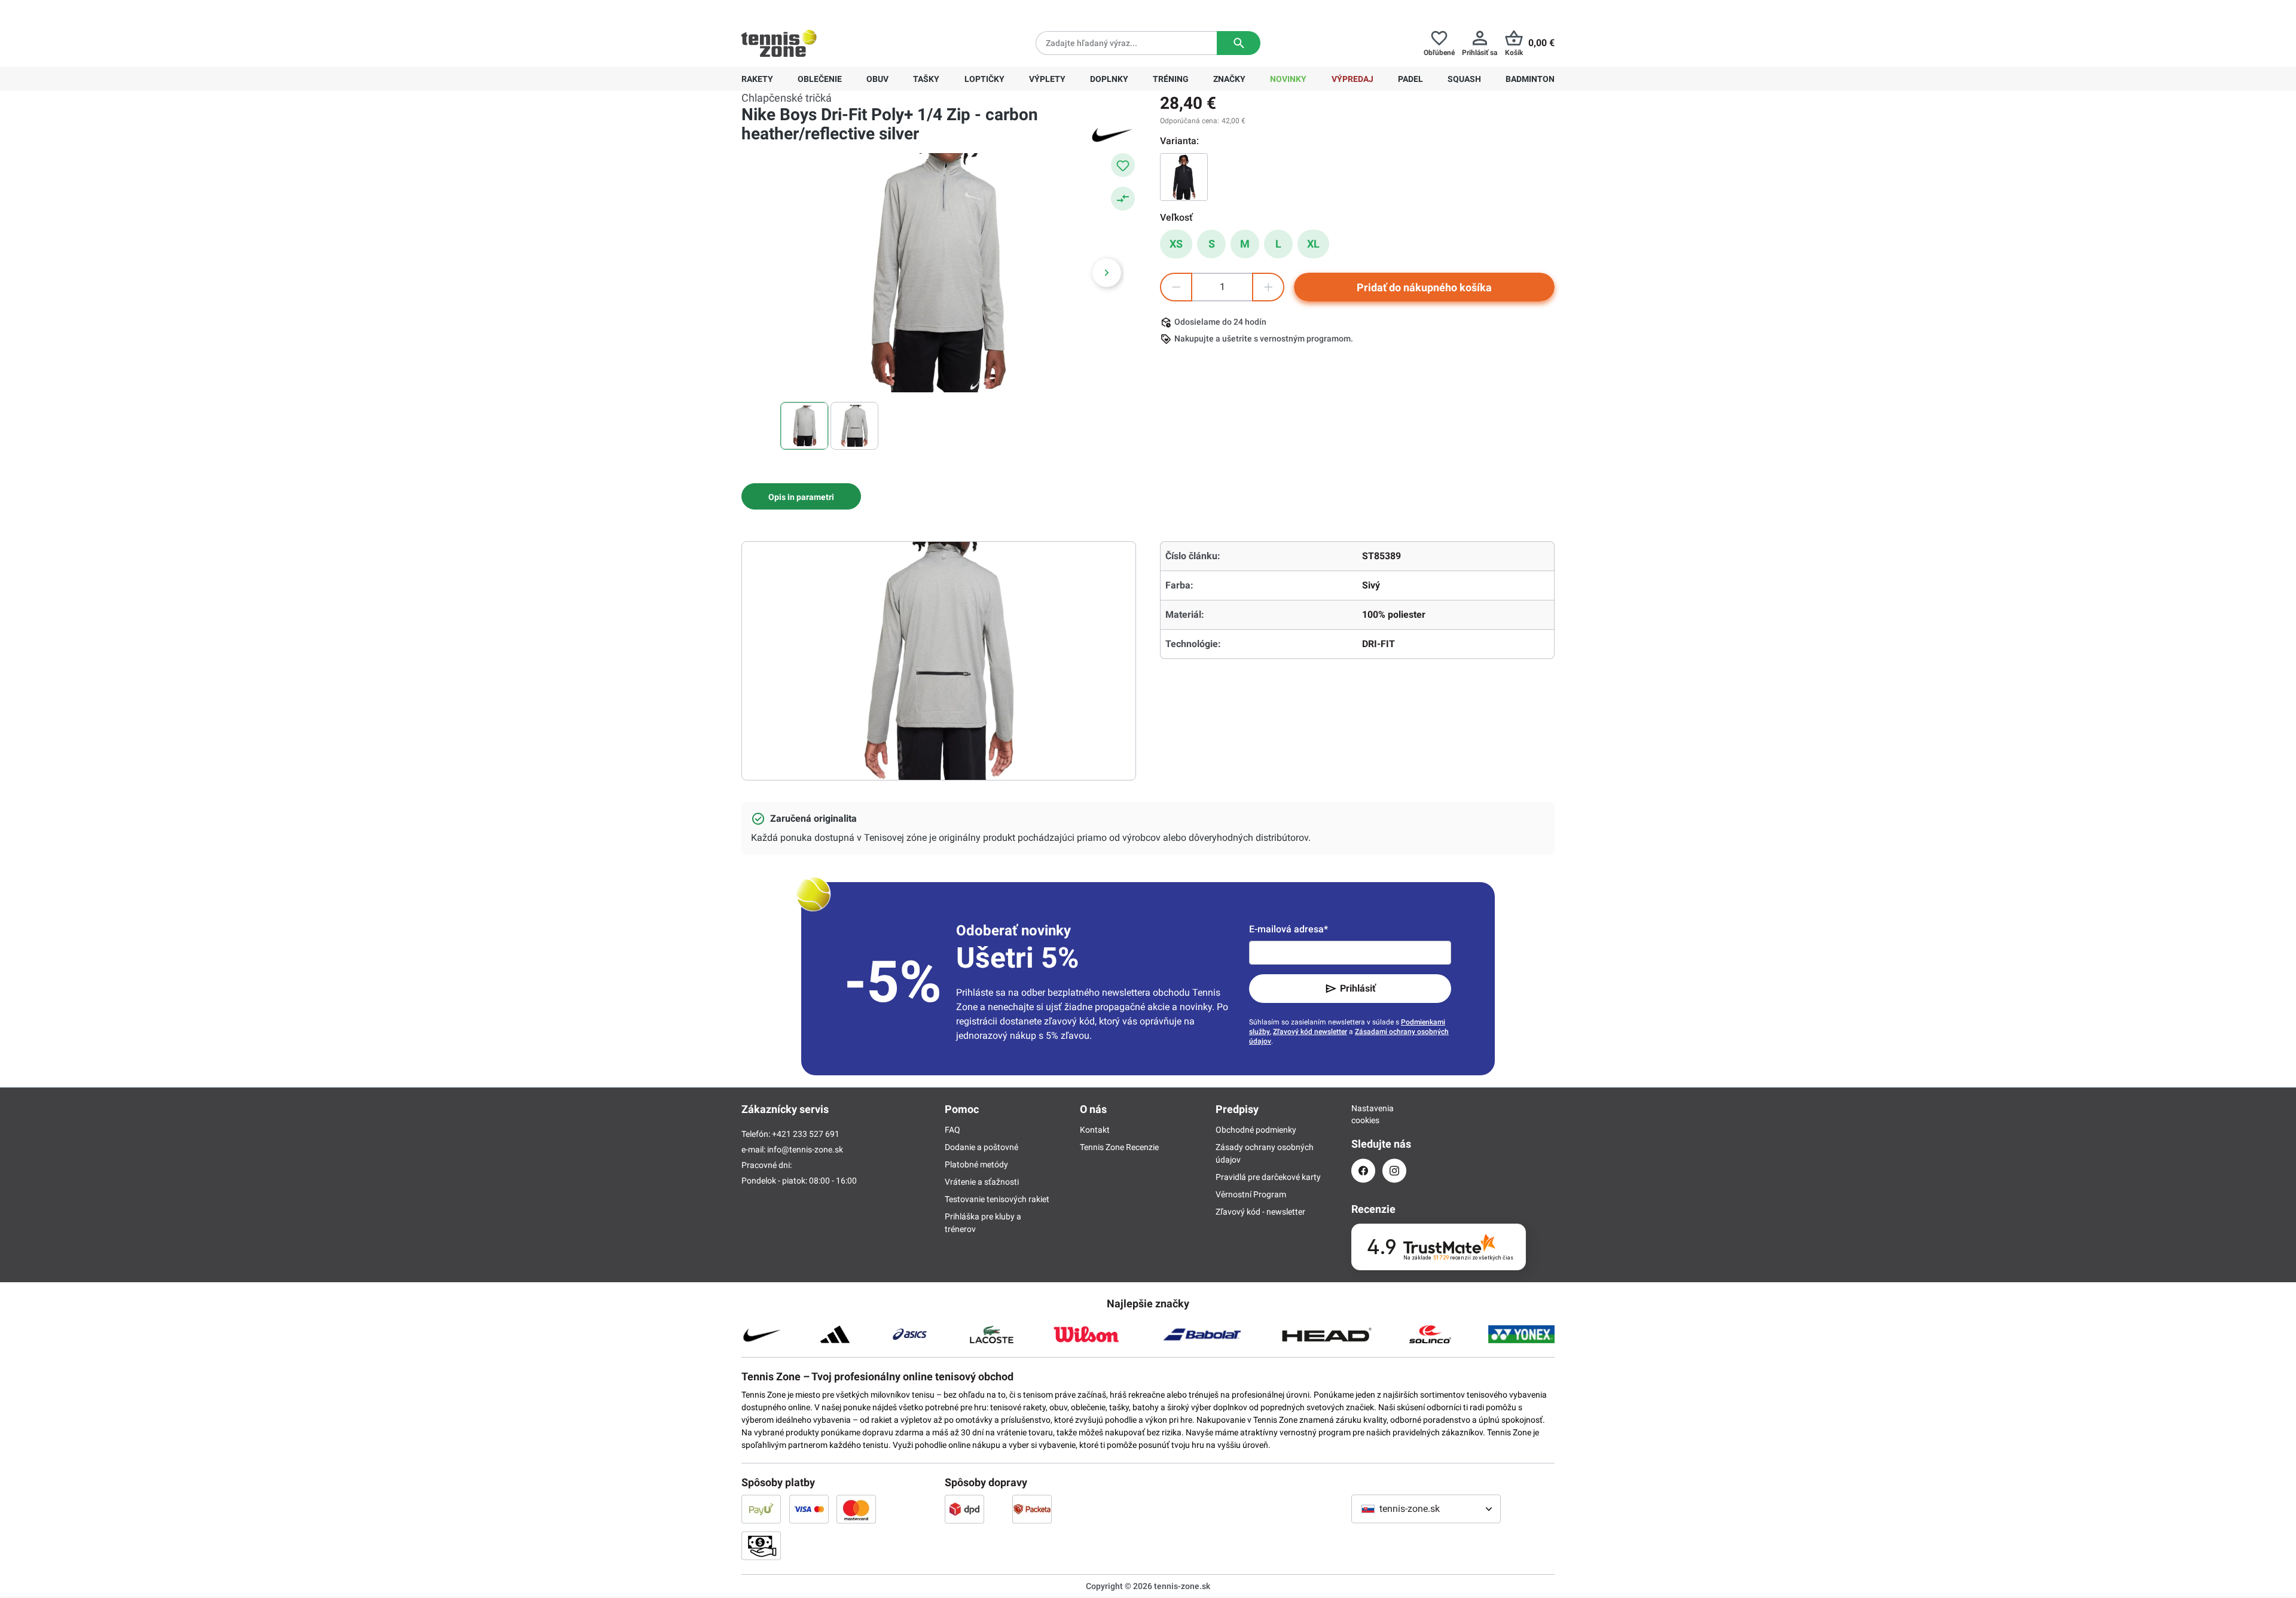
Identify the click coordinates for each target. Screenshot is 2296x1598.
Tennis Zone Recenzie (1119, 1147)
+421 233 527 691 (823, 10)
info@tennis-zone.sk (805, 1149)
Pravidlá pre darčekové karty (1268, 1177)
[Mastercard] (856, 1509)
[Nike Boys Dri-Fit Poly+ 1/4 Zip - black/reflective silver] (1184, 177)
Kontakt (1095, 1130)
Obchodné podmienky (1256, 1130)
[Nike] (1112, 134)
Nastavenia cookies (1363, 1114)
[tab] (801, 496)
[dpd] (964, 1509)
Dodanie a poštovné (981, 1147)
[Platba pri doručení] (761, 1545)
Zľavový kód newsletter (1310, 1032)
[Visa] (809, 1509)
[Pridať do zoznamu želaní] (1123, 165)
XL (1313, 244)
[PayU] (761, 1509)
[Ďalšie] (1107, 273)
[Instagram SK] (1394, 1171)
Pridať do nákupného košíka (1424, 287)
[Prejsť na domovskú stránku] (779, 43)
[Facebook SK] (1363, 1171)
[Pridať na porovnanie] (1123, 199)
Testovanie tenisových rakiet (997, 1199)
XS (1176, 244)
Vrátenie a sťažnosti (982, 1182)
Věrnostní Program (1251, 1194)
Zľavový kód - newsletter (1260, 1212)
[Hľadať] (1239, 43)
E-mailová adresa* (1289, 929)
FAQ (952, 1130)
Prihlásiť (1358, 988)
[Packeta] (1032, 1509)
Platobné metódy (976, 1164)
